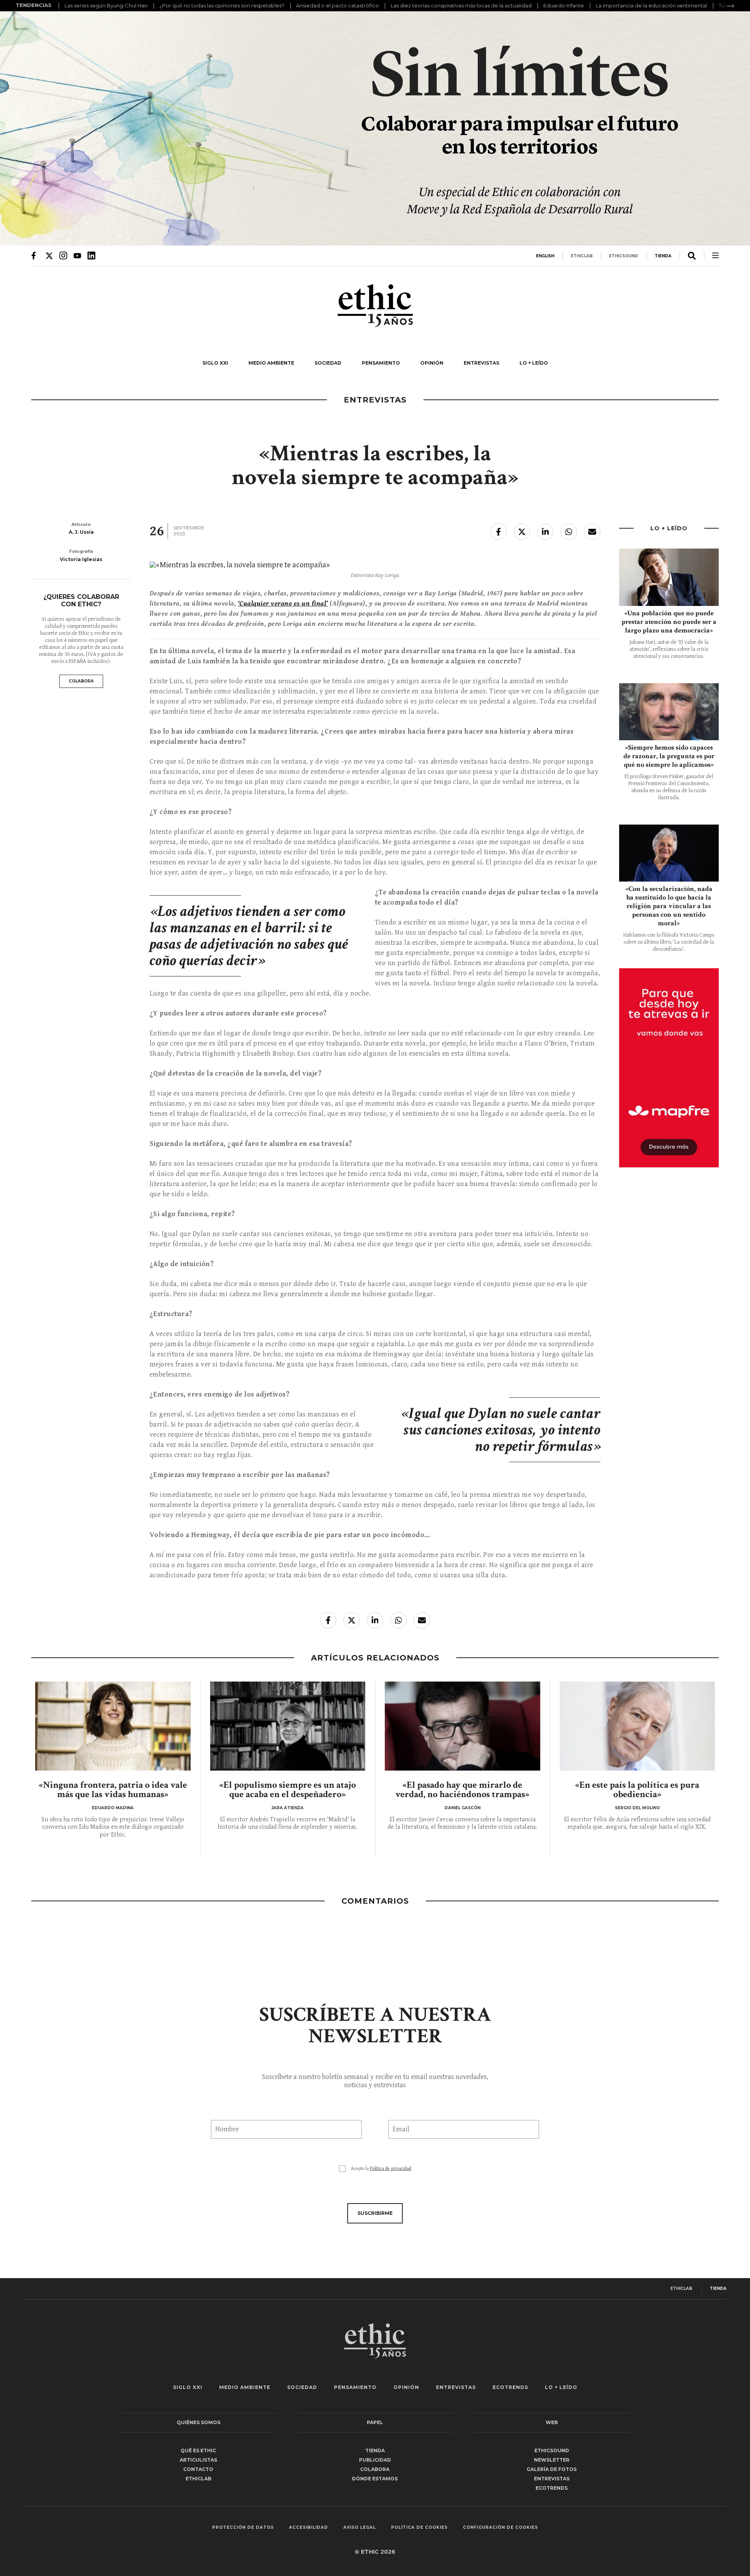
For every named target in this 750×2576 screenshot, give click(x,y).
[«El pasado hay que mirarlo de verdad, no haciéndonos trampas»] (462, 1726)
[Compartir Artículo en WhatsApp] (569, 532)
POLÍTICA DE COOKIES (419, 2528)
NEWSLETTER (552, 2460)
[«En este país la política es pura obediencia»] (637, 1726)
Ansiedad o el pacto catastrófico (337, 5)
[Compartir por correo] (592, 532)
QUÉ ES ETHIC (198, 2450)
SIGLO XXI (215, 363)
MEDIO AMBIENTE (271, 363)
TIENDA (663, 256)
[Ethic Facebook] (35, 255)
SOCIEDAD (328, 363)
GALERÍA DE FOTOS (552, 2469)
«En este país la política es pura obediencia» (637, 1789)
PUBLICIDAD (375, 2460)
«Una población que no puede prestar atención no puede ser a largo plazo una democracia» (669, 622)
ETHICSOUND (624, 256)
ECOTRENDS (510, 2387)
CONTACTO (198, 2469)
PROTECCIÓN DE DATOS (243, 2528)
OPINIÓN (432, 363)
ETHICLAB (582, 256)
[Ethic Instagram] (63, 255)
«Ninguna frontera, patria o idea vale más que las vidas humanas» (113, 1789)
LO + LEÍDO (534, 363)
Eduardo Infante (564, 5)
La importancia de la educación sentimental (651, 5)
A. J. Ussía (81, 532)
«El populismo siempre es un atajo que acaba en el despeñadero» (287, 1789)
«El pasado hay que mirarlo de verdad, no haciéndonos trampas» (462, 1789)
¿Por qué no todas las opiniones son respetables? (222, 5)
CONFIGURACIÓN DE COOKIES (500, 2528)
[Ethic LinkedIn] (91, 255)
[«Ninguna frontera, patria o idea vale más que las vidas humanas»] (113, 1726)
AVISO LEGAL (360, 2528)
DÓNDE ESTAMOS (375, 2479)
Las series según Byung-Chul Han (106, 5)
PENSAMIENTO (381, 363)
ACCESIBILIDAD (309, 2528)
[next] (730, 6)
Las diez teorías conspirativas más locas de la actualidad (461, 5)
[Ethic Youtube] (77, 255)
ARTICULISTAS (198, 2460)
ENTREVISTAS (481, 363)
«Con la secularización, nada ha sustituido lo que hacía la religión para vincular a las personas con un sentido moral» (669, 906)
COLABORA (81, 681)
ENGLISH (545, 256)
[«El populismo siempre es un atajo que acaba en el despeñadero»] (288, 1726)
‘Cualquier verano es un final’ (283, 603)
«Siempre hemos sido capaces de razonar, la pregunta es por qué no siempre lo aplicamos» (669, 756)
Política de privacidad (391, 2169)
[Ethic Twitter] (49, 255)
